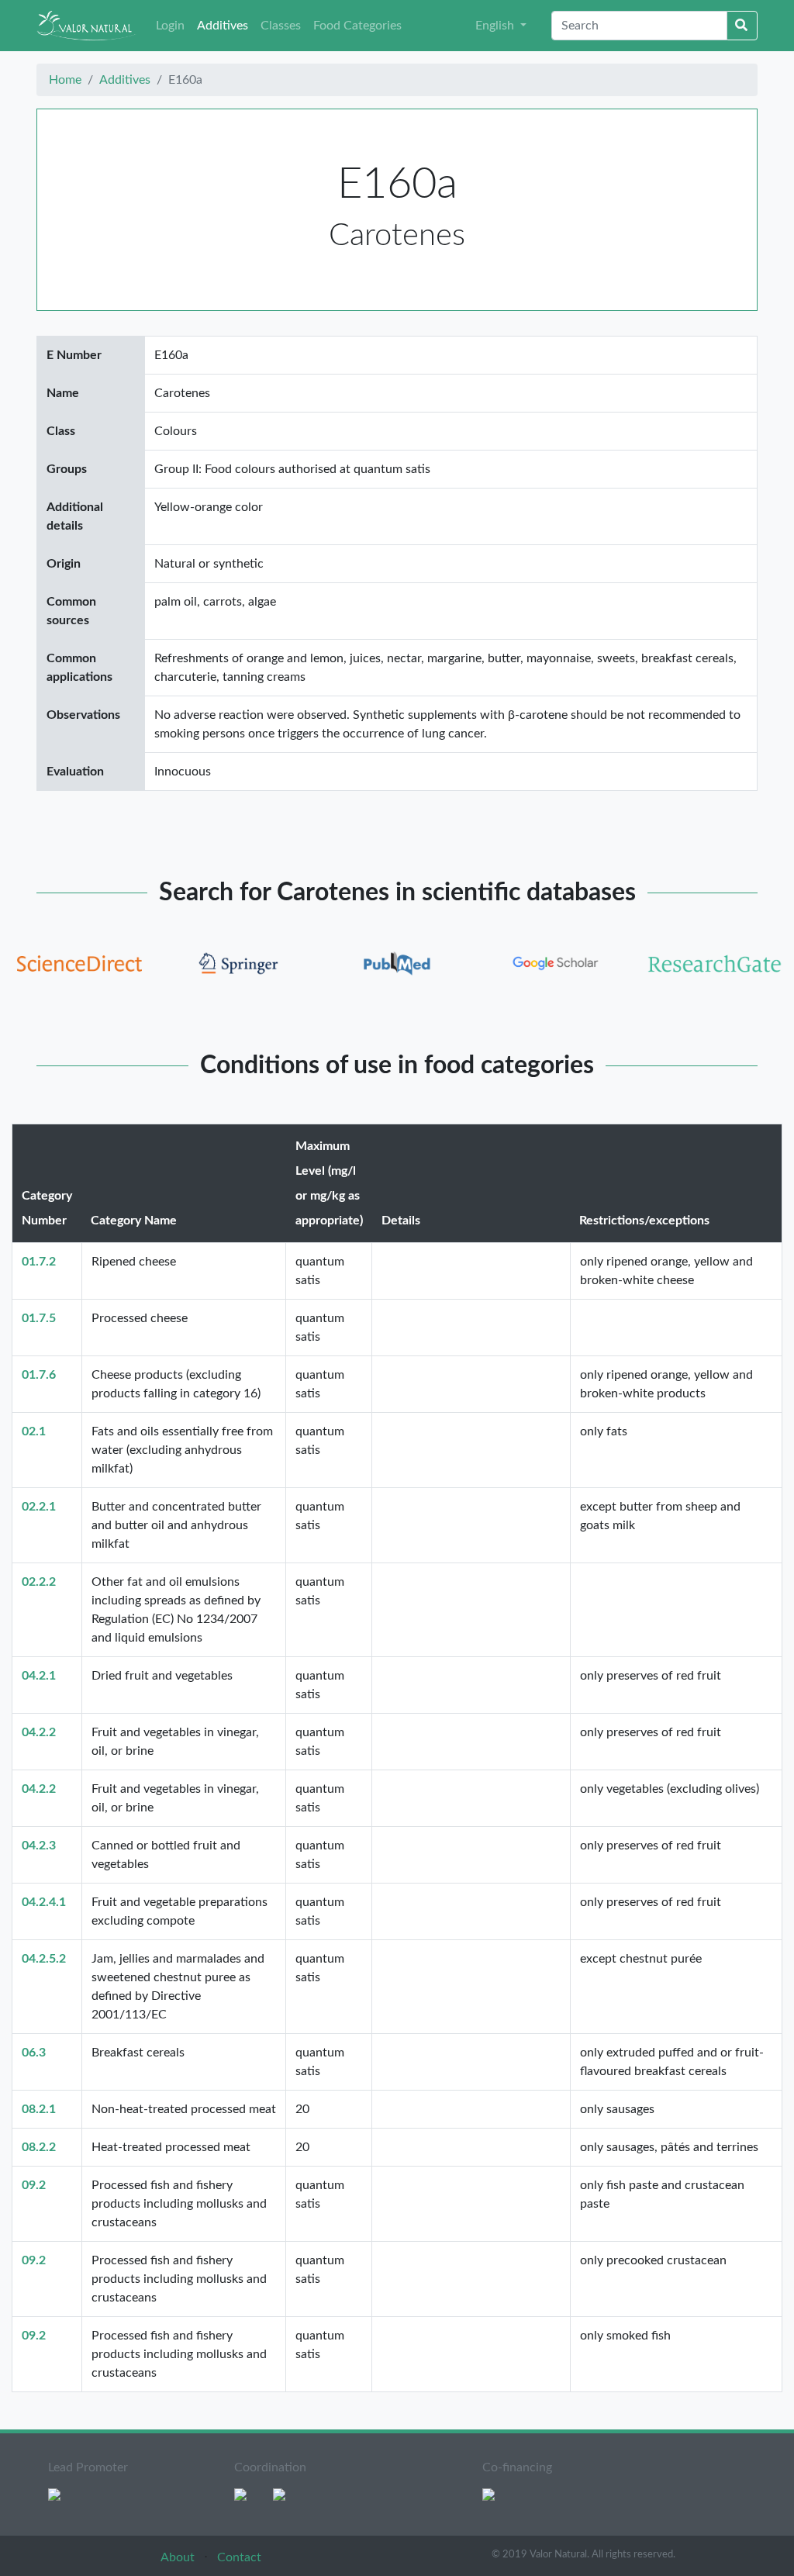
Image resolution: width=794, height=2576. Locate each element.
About (179, 2557)
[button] (501, 26)
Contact (239, 2557)
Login (170, 26)
